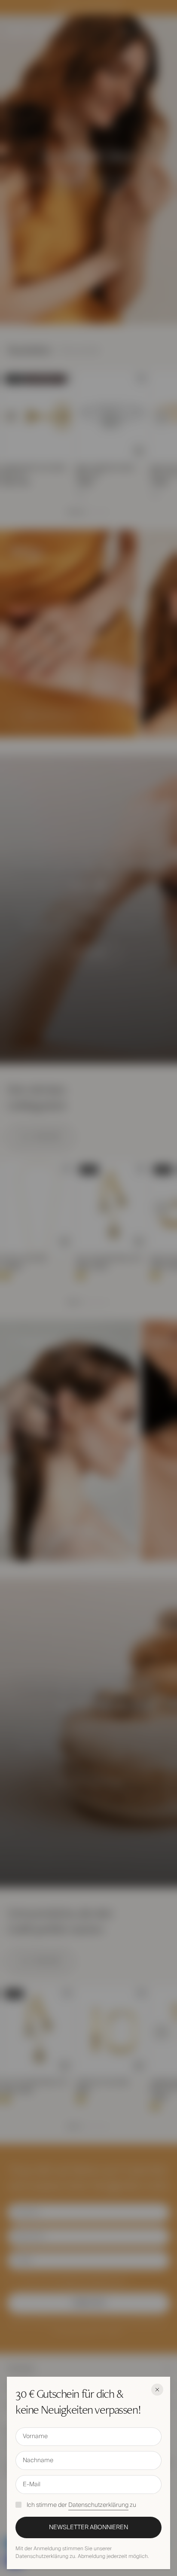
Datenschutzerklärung (98, 2505)
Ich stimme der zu (81, 2505)
